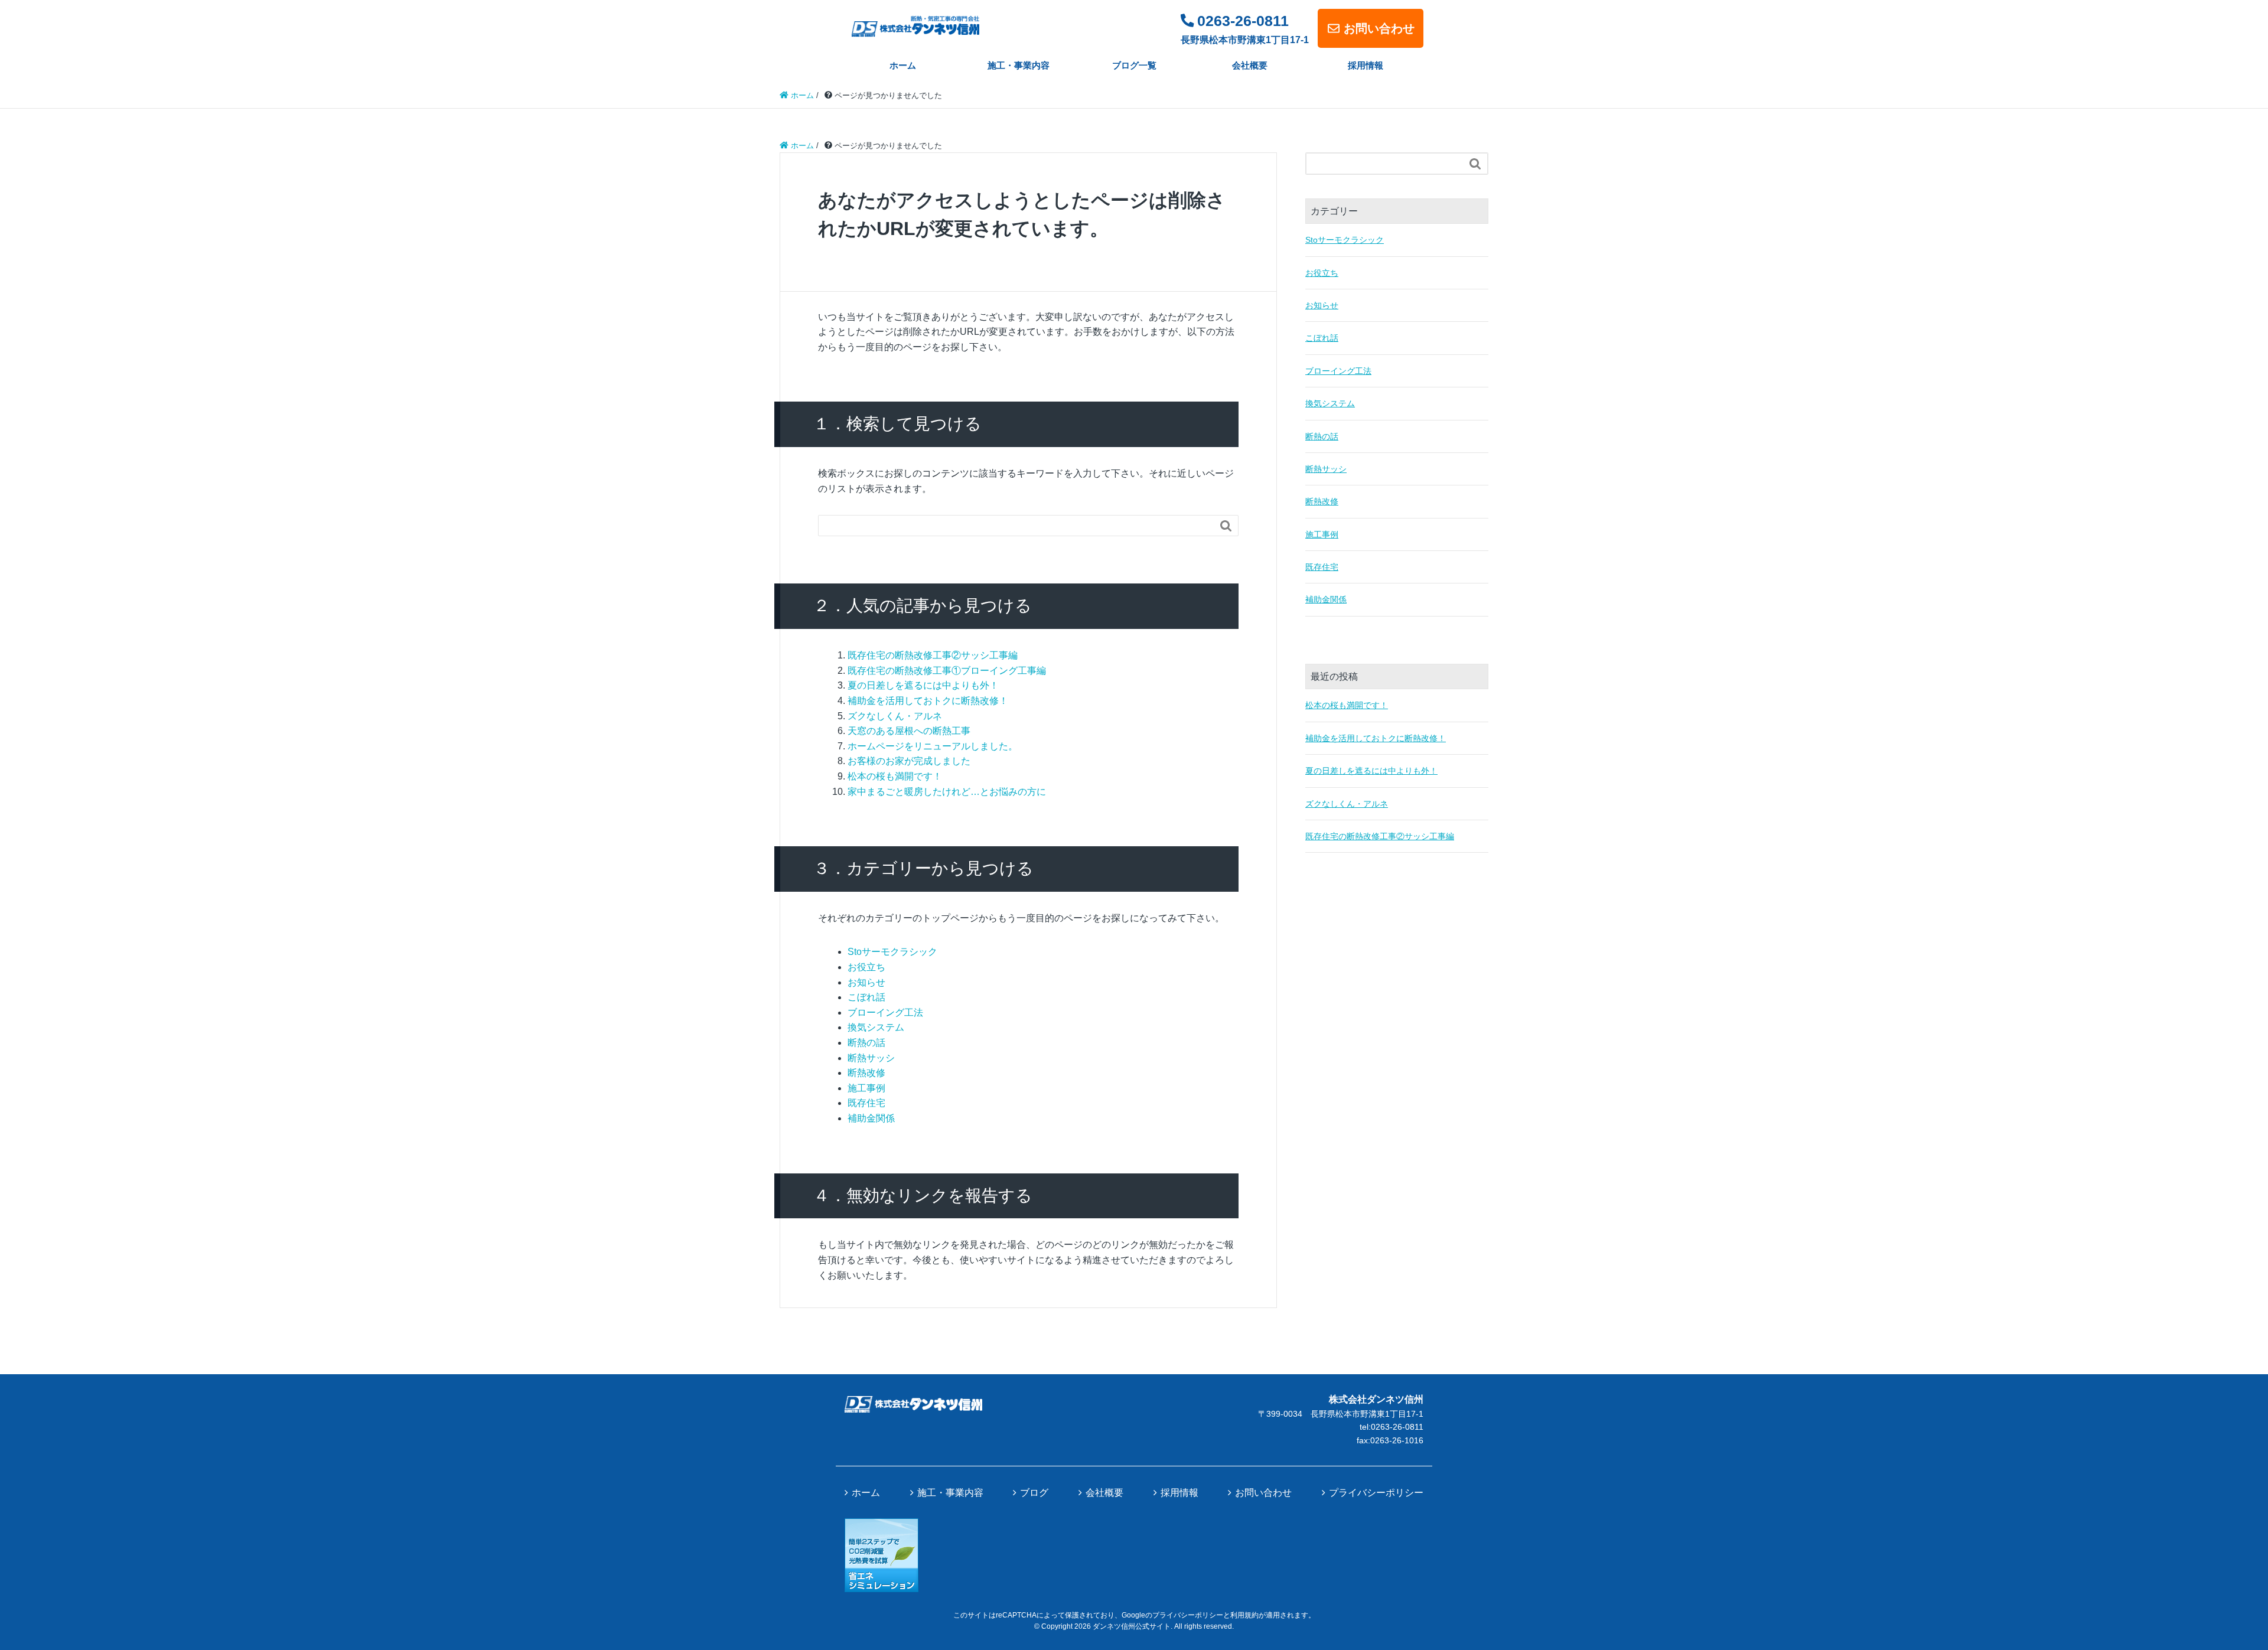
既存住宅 (866, 1103)
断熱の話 (866, 1043)
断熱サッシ (871, 1058)
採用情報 (1366, 65)
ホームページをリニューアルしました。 (933, 746)
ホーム (903, 65)
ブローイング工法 (885, 1012)
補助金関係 (871, 1118)
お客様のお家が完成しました (909, 761)
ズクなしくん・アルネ (895, 716)
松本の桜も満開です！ (895, 776)
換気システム (876, 1027)
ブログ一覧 (1134, 65)
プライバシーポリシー (1376, 1493)
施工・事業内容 (1019, 65)
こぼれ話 (866, 997)
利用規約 (1244, 1615)
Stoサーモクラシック (892, 952)
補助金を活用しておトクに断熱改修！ (928, 701)
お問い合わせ (1379, 28)
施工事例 (866, 1088)
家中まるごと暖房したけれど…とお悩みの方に (947, 792)
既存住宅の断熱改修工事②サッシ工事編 (933, 655)
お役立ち (866, 967)
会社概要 (1250, 65)
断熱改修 (866, 1073)
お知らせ (866, 982)
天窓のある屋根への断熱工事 (909, 731)
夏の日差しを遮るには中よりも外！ (923, 685)
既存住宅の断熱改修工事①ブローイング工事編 (947, 671)
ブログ (1034, 1493)
